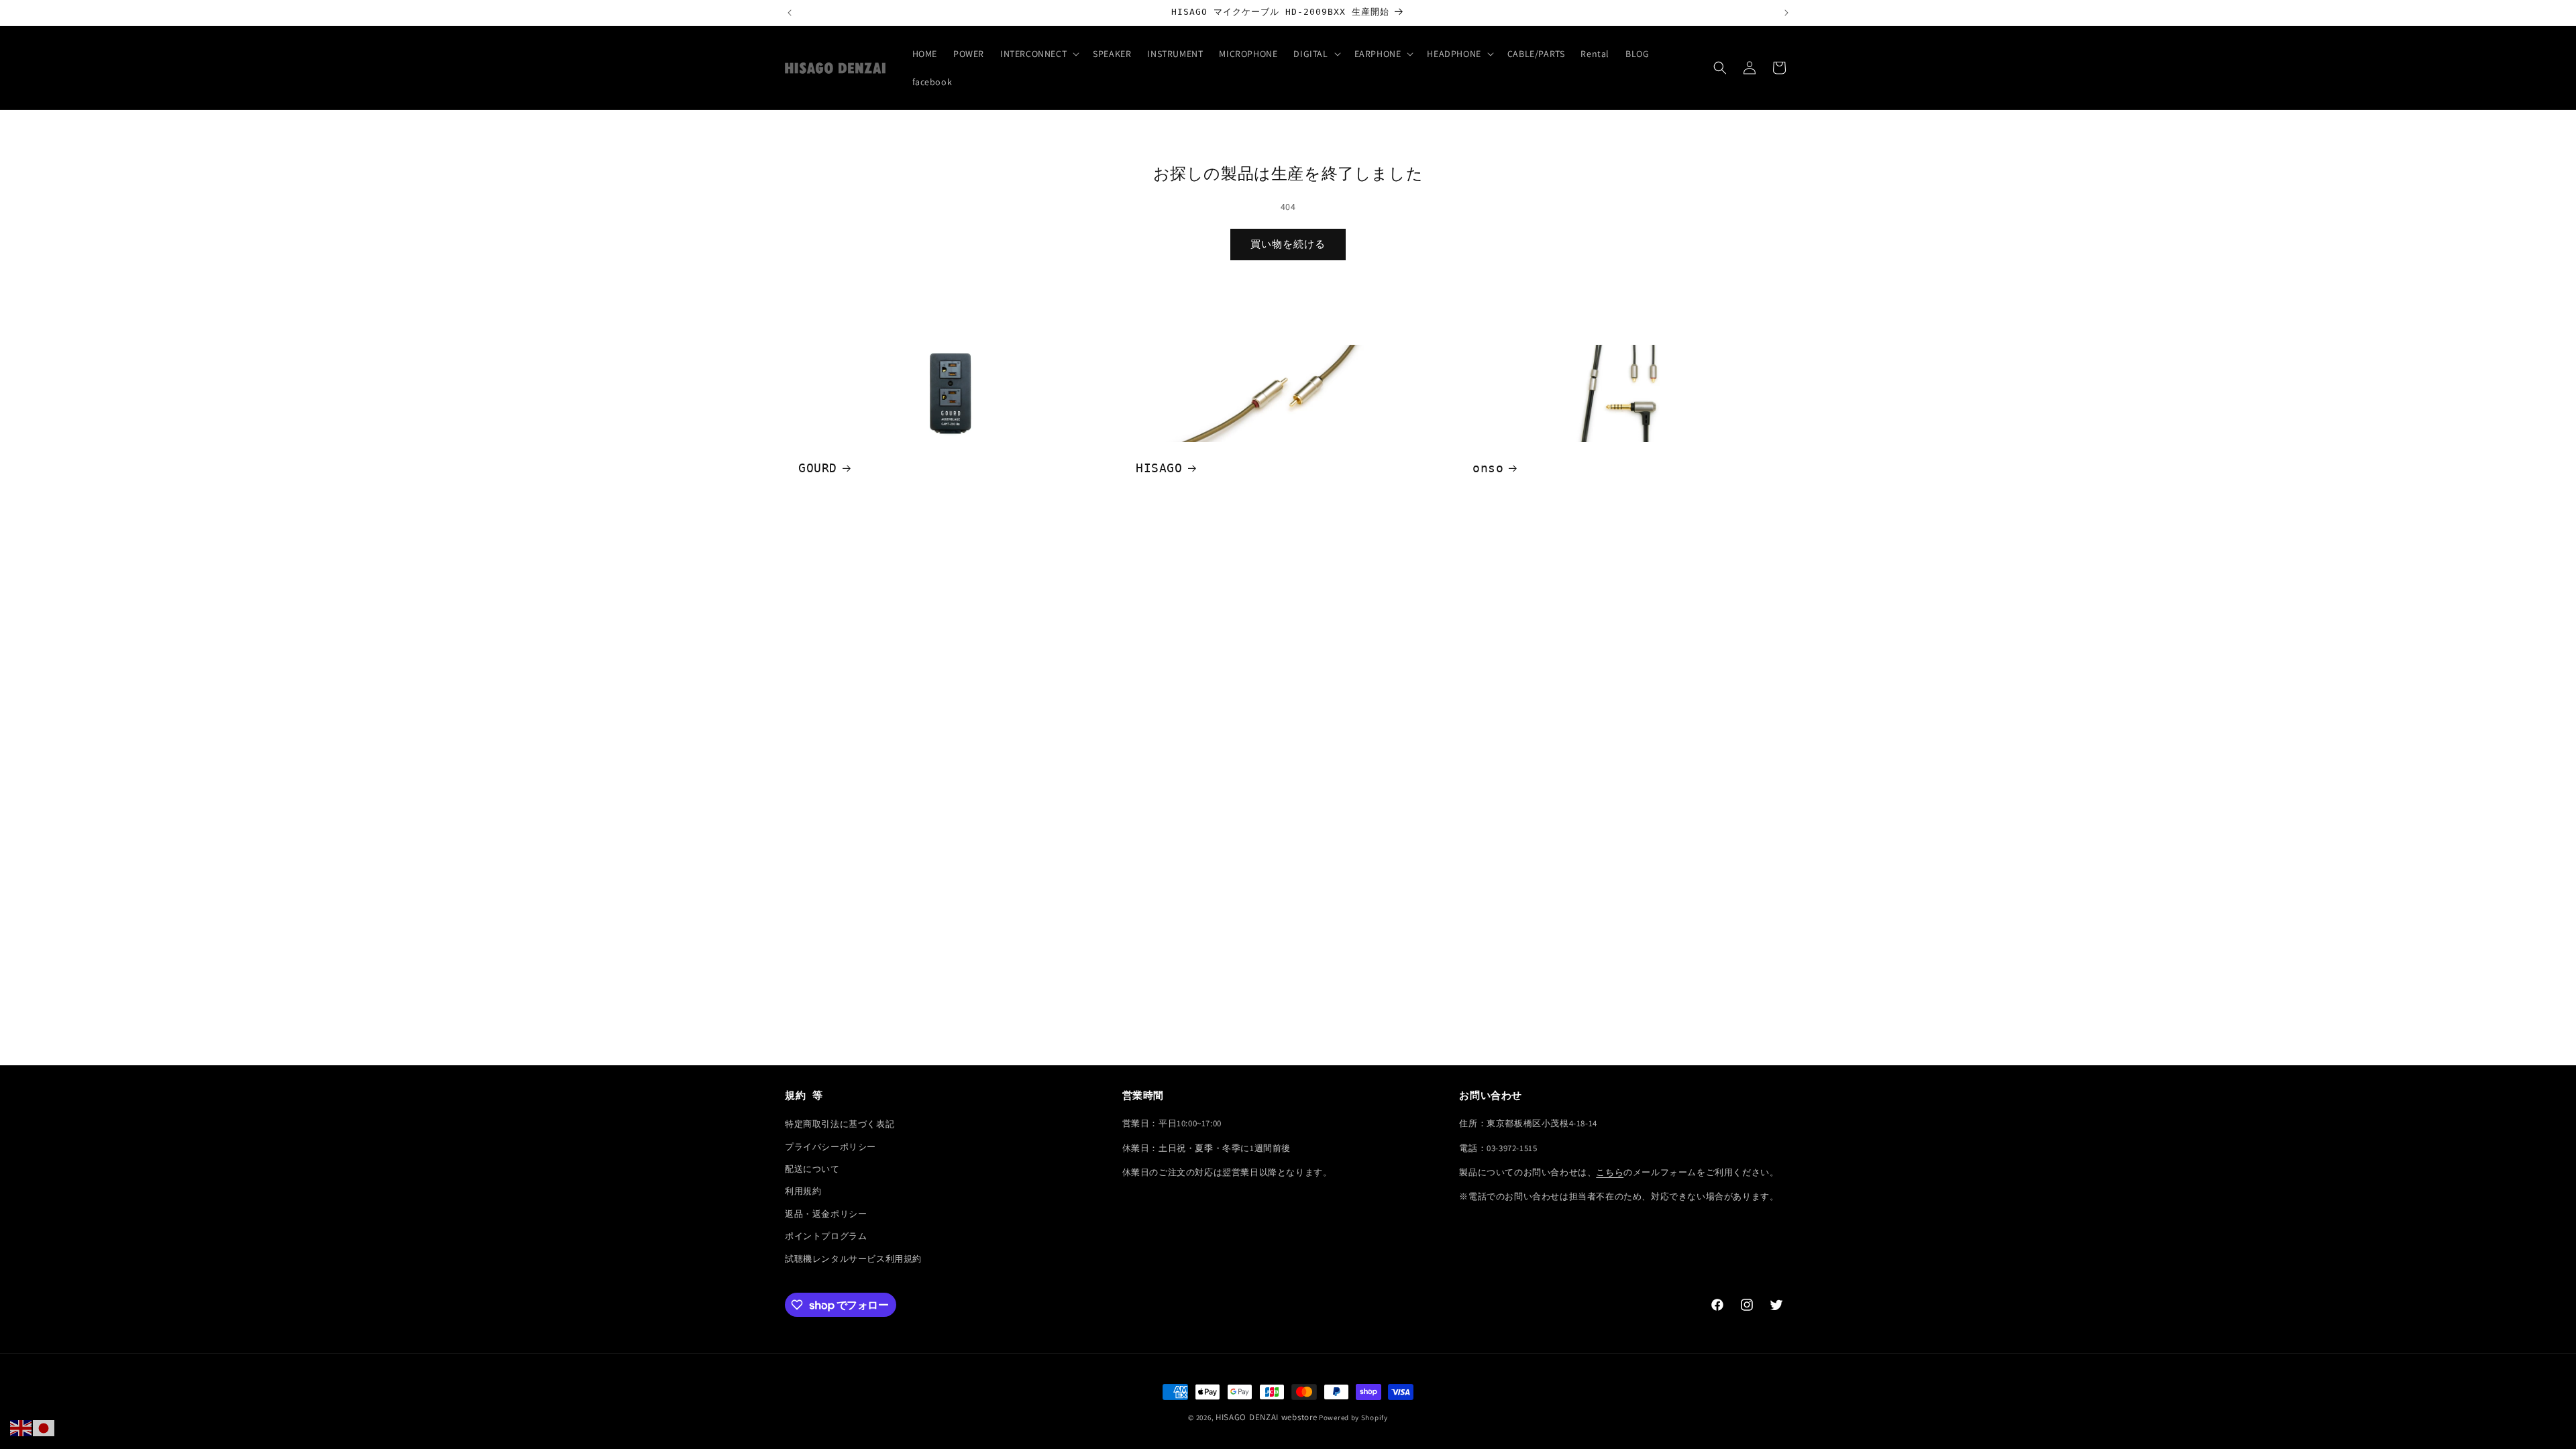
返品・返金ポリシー (826, 1214)
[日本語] (44, 1428)
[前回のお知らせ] (790, 13)
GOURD (818, 468)
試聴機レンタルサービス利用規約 (853, 1259)
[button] (1038, 54)
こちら (1610, 1172)
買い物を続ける (1288, 244)
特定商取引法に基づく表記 (840, 1124)
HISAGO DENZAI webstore (1266, 1417)
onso (1488, 468)
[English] (21, 1428)
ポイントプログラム (826, 1236)
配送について (812, 1169)
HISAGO (1159, 468)
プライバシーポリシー (830, 1147)
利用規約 (803, 1191)
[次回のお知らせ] (1786, 13)
